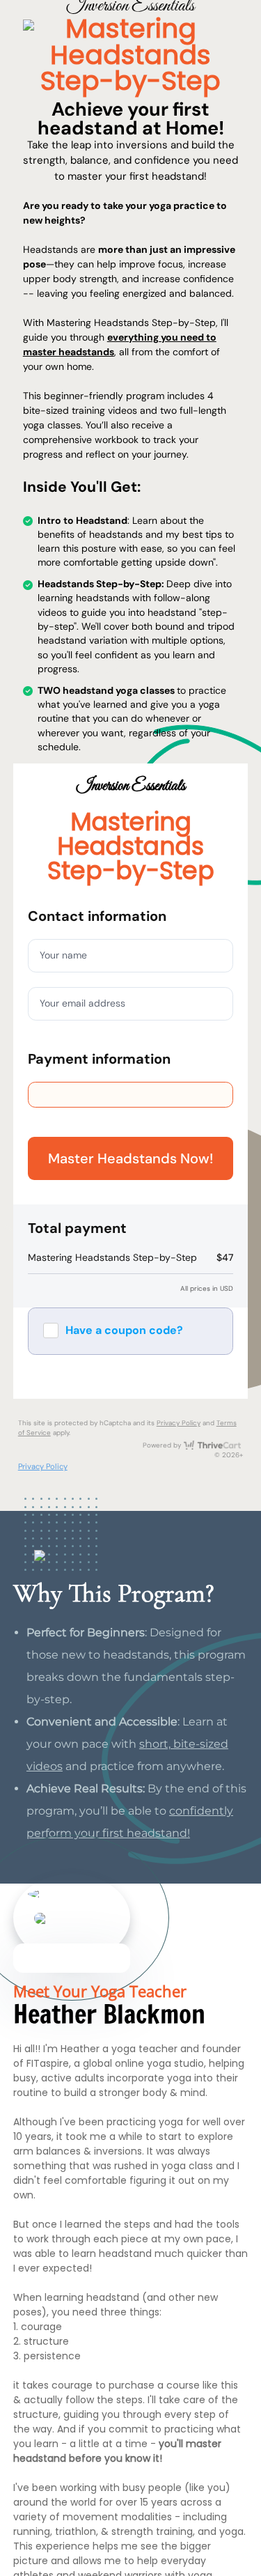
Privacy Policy (179, 1423)
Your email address (82, 1003)
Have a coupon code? (124, 1330)
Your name (63, 955)
